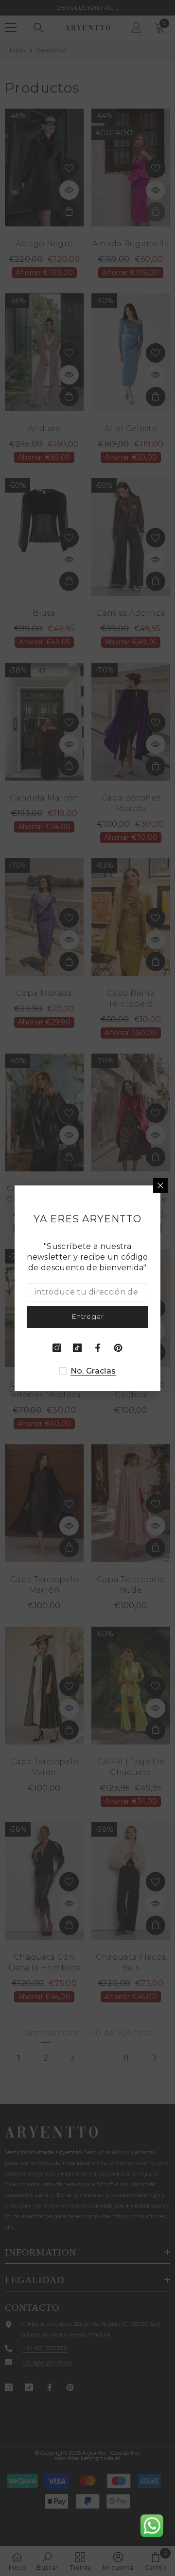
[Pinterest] (118, 1348)
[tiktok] (77, 1348)
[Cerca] (160, 1185)
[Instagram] (57, 1348)
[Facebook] (98, 1348)
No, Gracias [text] (93, 1371)
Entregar (88, 1316)
